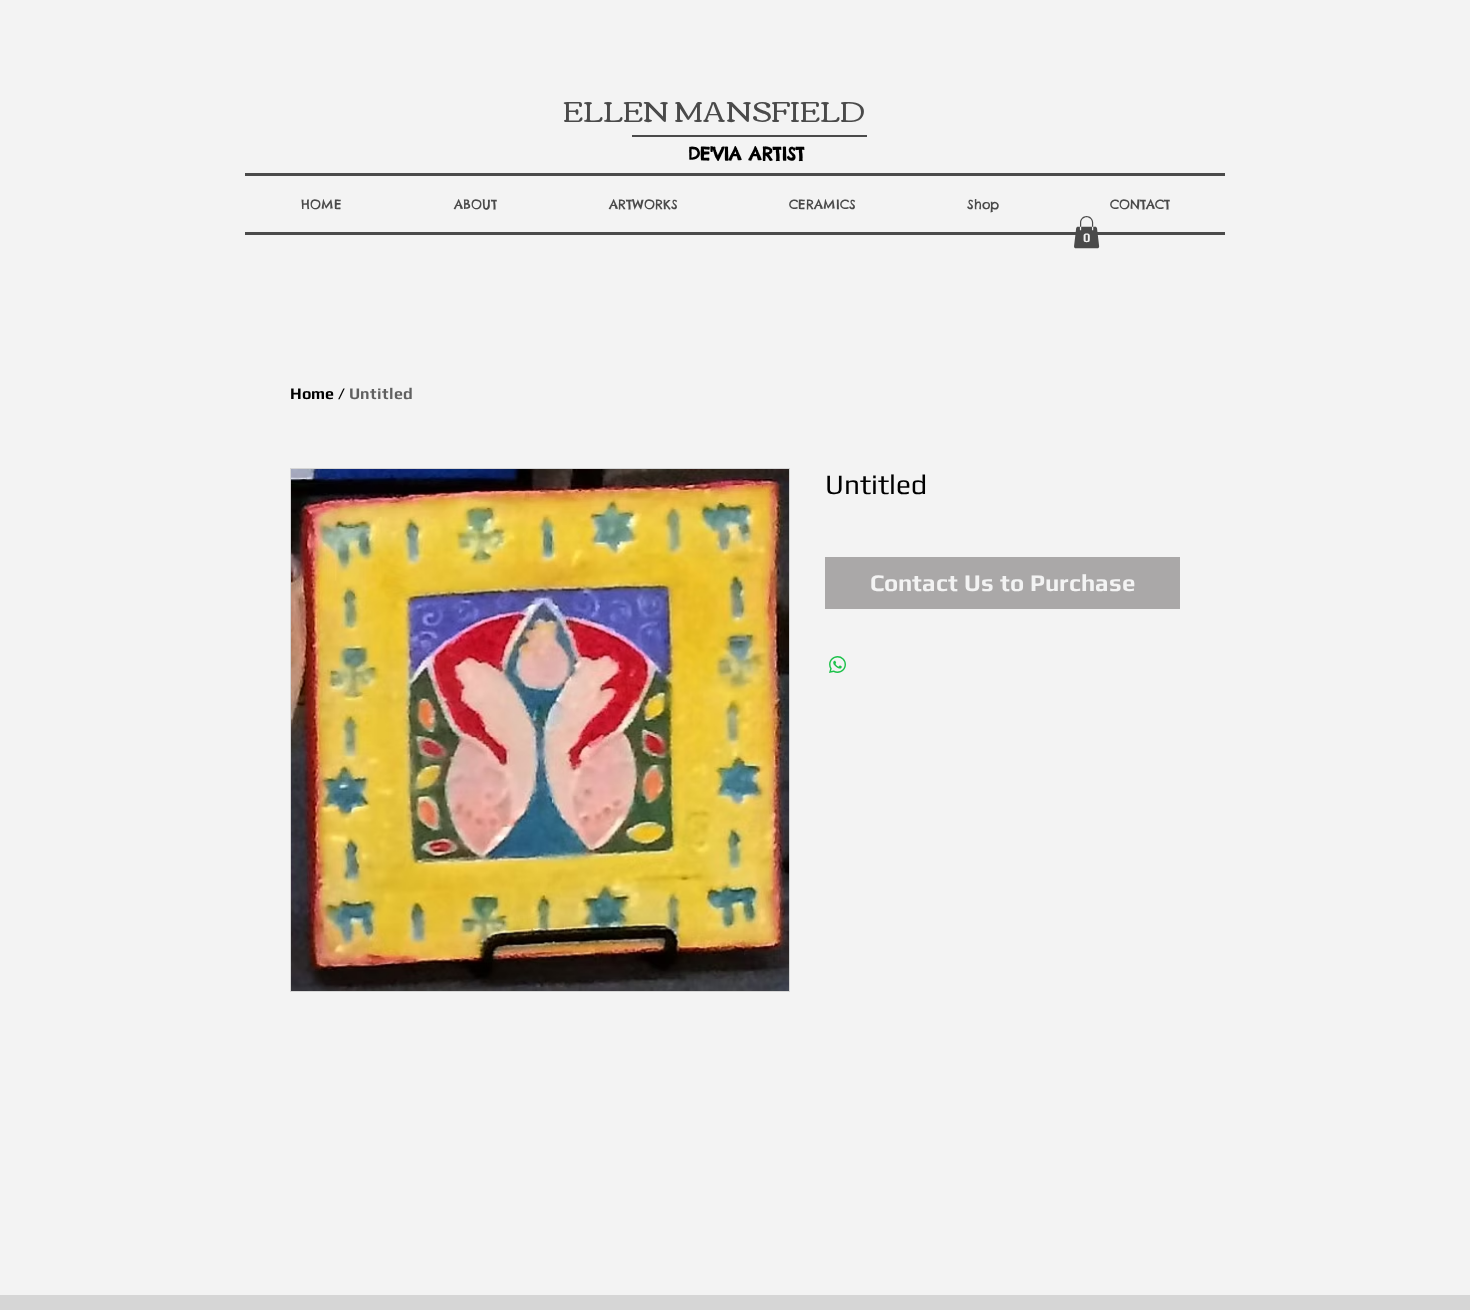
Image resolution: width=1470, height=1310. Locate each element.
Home (312, 393)
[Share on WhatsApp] (838, 665)
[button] (475, 204)
